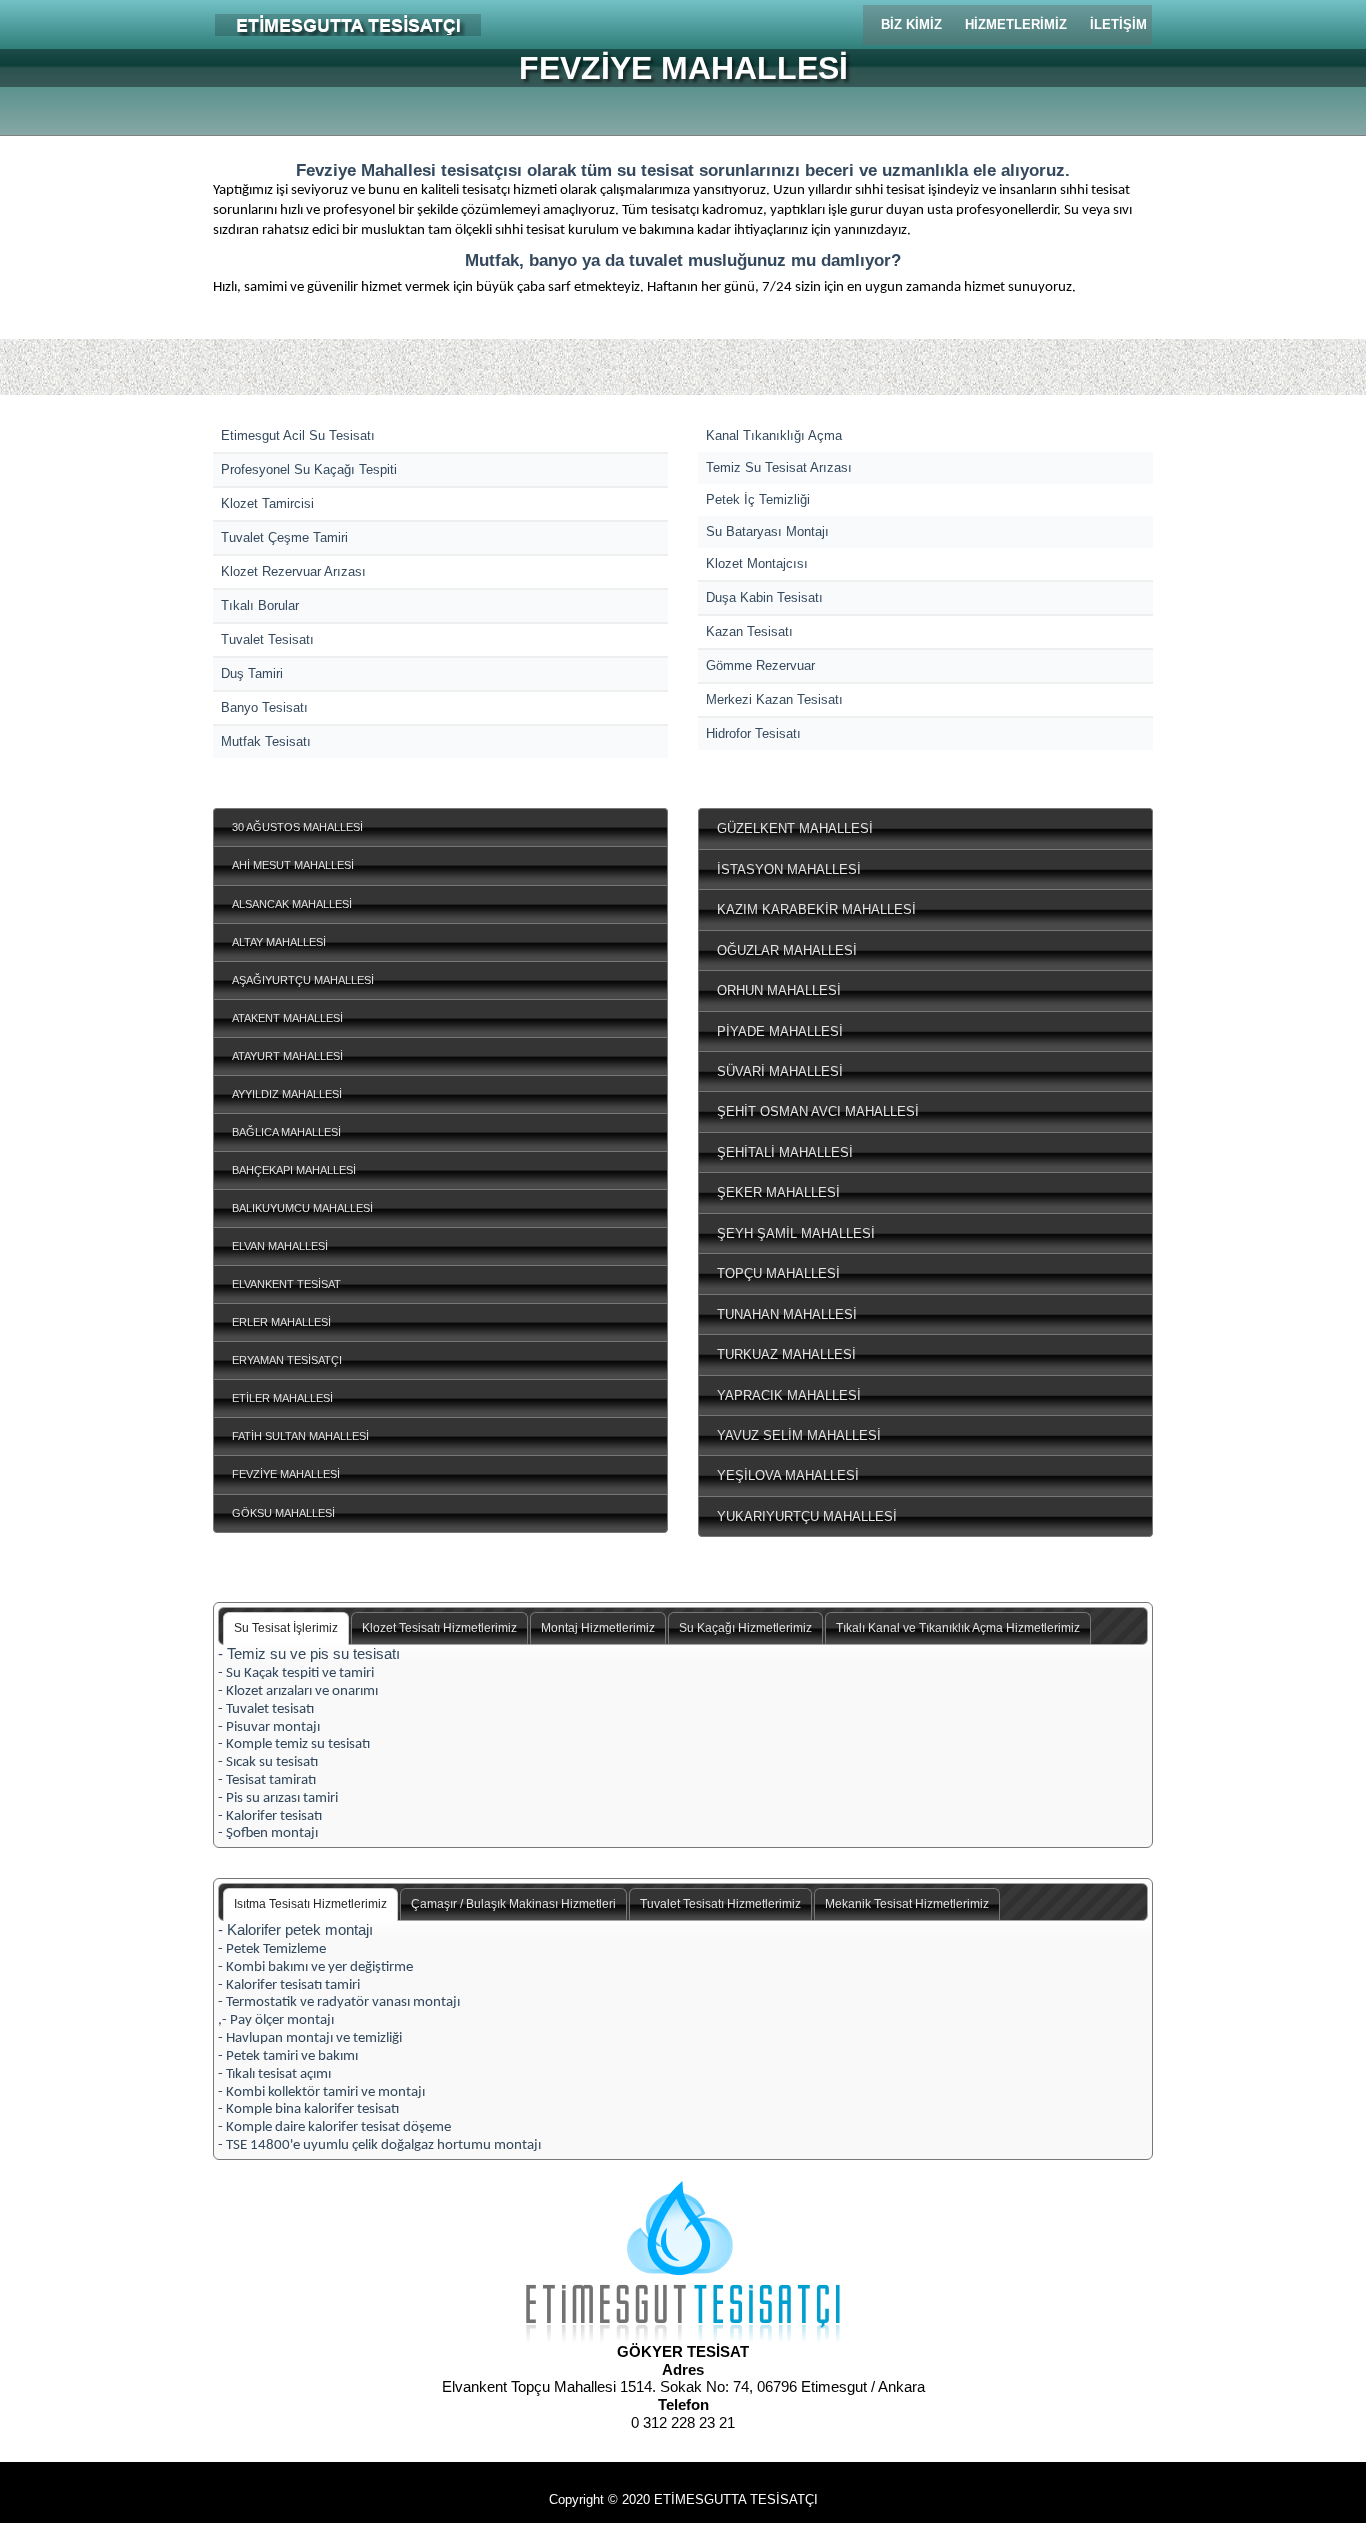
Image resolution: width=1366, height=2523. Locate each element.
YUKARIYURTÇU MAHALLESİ (807, 1516)
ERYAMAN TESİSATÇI (287, 1360)
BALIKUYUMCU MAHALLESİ (302, 1208)
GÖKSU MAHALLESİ (283, 1513)
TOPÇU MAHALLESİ (778, 1273)
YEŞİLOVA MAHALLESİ (788, 1475)
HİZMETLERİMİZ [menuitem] (1016, 24)
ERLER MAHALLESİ (281, 1322)
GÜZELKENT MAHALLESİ (795, 828)
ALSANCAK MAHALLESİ (292, 904)
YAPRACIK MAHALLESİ (789, 1395)
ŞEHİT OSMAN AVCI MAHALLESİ (818, 1111)
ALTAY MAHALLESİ (279, 942)
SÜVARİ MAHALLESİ (780, 1071)
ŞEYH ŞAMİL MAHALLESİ (796, 1233)
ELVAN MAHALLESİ (280, 1246)
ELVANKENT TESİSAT (286, 1284)
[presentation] (286, 1628)
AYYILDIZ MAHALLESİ (287, 1094)
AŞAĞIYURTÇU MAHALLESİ (303, 980)
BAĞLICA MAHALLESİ (286, 1132)
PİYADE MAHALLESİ (780, 1031)
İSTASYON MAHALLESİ (789, 869)
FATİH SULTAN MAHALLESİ (300, 1436)
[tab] (286, 1628)
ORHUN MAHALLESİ (779, 990)
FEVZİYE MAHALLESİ (286, 1474)
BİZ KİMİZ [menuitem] (911, 24)
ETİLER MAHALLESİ (282, 1398)
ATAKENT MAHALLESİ (287, 1018)
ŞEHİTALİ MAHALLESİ (785, 1152)
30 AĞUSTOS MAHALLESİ (297, 827)
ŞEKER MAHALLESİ (778, 1192)
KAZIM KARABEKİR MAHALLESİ (816, 909)
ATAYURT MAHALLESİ (287, 1056)
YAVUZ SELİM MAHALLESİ (799, 1435)
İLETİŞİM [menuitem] (1118, 24)
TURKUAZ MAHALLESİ (786, 1354)
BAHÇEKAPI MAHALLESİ (294, 1170)
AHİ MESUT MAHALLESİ (293, 865)
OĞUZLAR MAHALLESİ (787, 950)
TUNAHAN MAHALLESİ (787, 1314)
